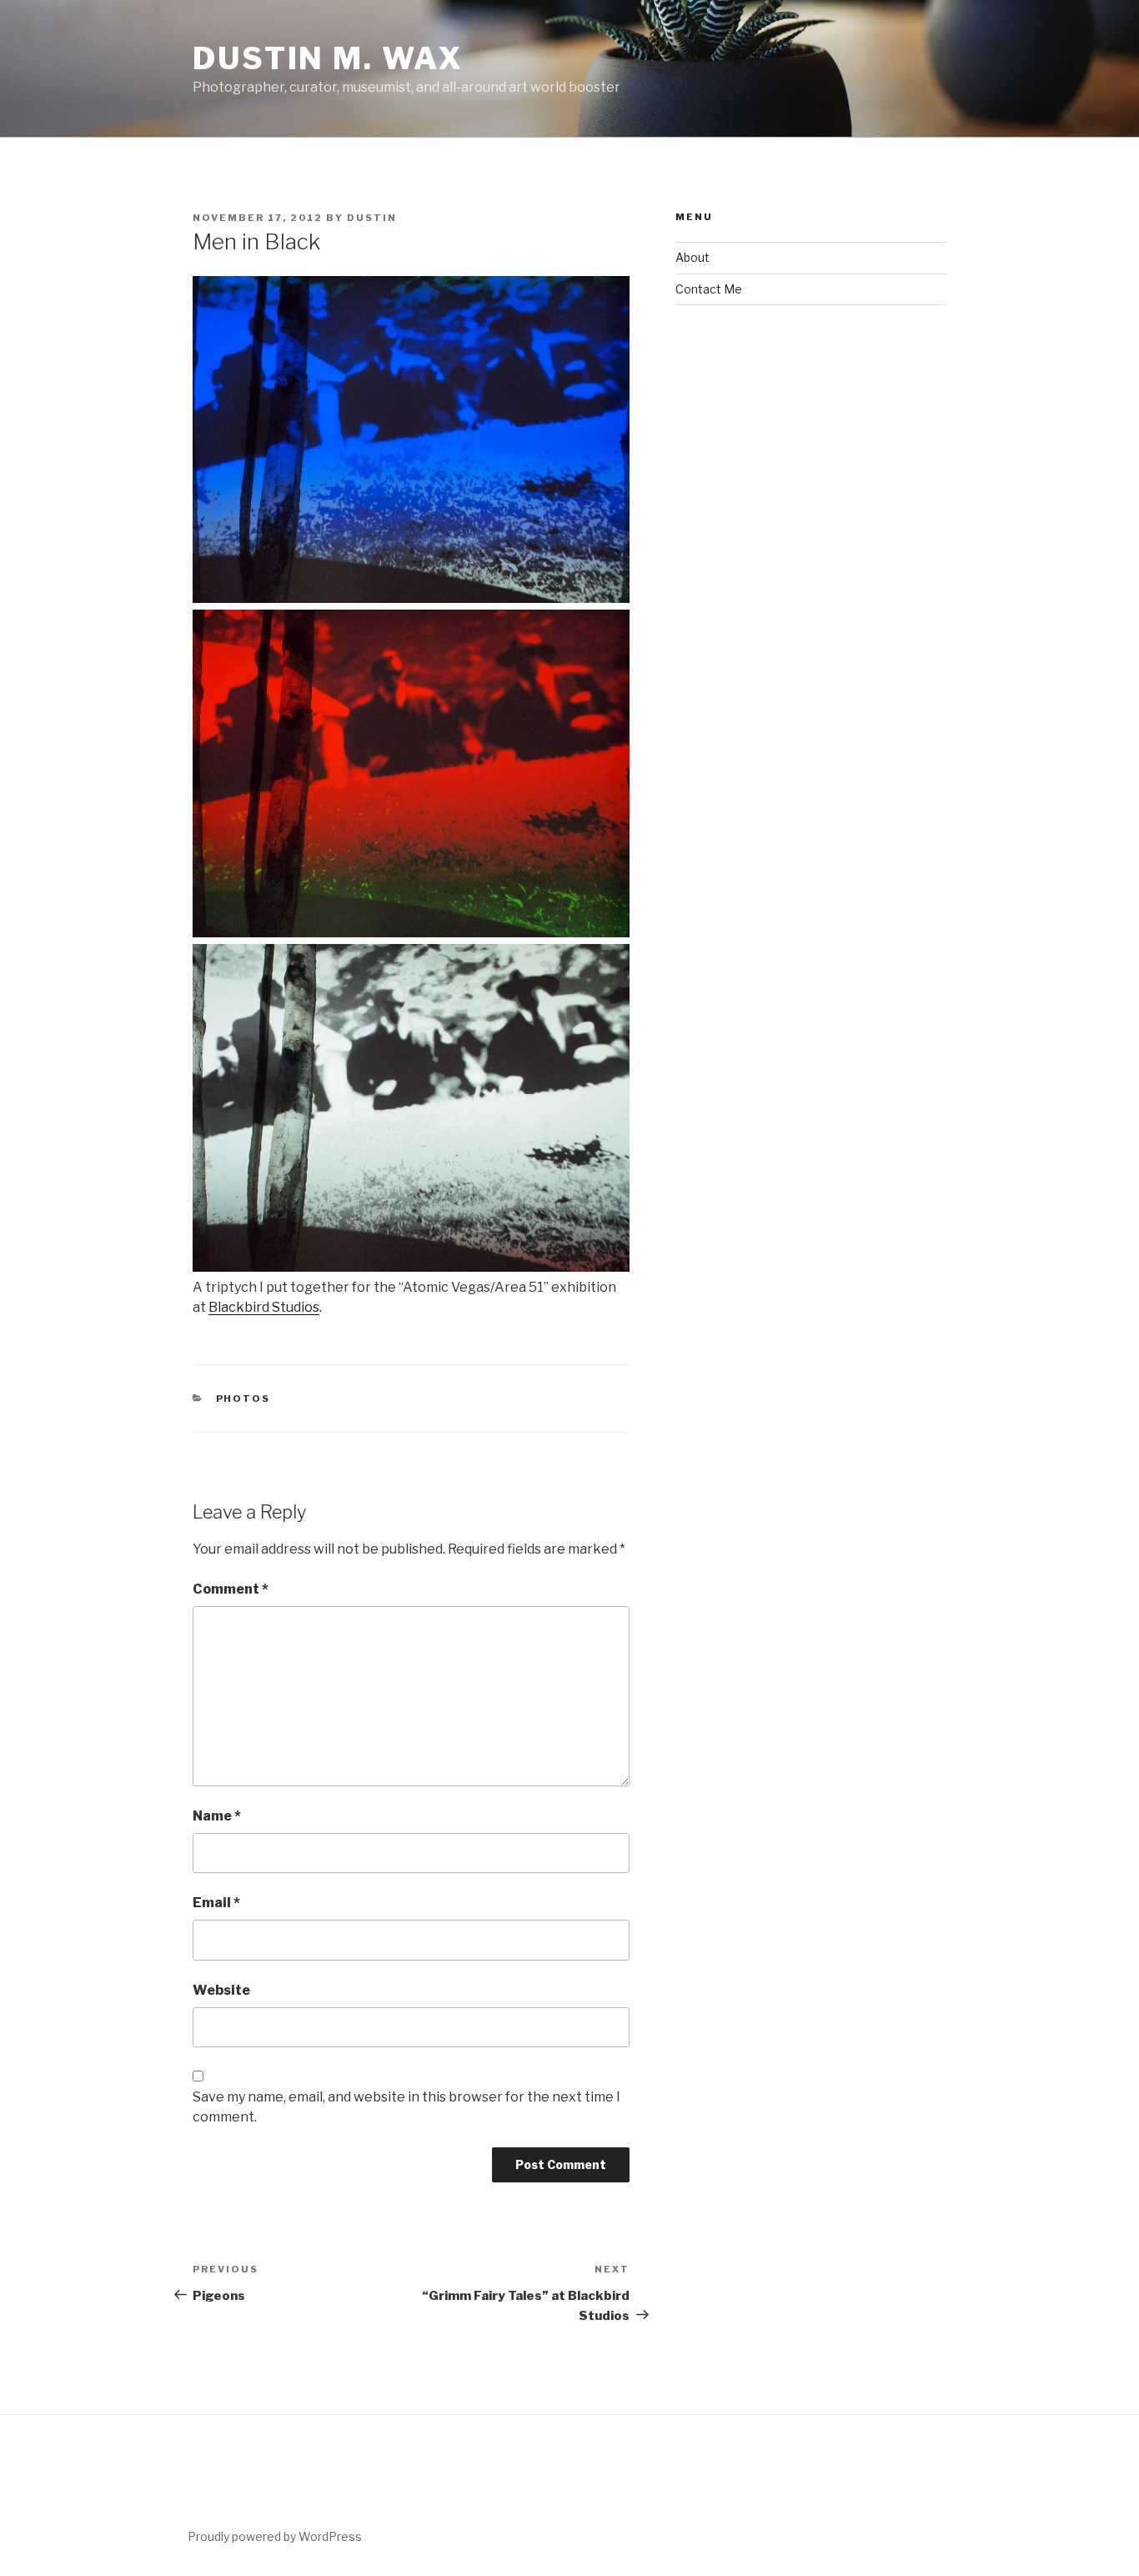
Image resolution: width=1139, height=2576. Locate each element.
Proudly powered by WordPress (275, 2536)
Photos (243, 1398)
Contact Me (709, 289)
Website (221, 1990)
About (692, 257)
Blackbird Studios (264, 1307)
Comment (231, 1589)
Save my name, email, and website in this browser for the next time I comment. (406, 2107)
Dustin (372, 218)
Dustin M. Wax (328, 58)
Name (217, 1816)
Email (216, 1903)
